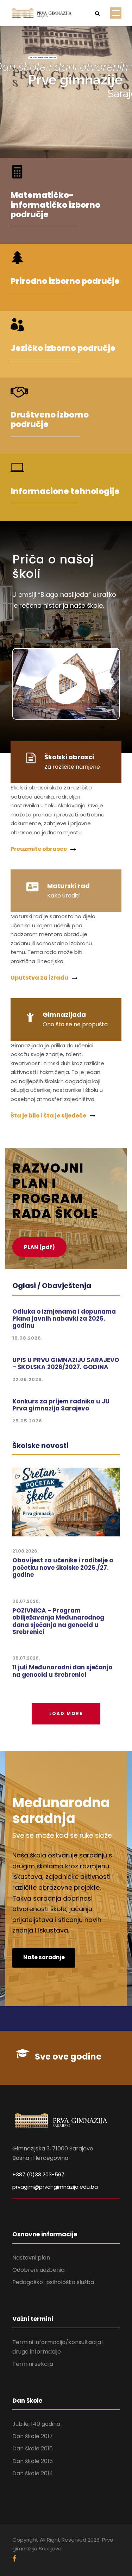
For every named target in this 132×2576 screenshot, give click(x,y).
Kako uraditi (63, 896)
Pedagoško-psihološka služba (53, 2282)
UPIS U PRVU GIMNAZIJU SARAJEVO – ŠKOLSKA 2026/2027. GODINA (66, 1363)
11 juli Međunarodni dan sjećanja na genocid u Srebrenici (62, 1671)
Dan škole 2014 (33, 2473)
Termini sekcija (33, 2364)
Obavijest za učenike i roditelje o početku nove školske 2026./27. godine (63, 1567)
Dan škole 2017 (33, 2436)
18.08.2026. (27, 1338)
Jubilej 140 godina (36, 2424)
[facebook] (14, 2559)
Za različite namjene (72, 767)
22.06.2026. (28, 1379)
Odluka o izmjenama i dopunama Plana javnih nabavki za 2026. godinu (64, 1319)
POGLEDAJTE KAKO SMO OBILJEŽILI (43, 58)
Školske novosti (40, 1446)
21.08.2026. (25, 1551)
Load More (66, 1713)
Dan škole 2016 (33, 2448)
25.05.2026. (28, 1421)
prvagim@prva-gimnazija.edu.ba (55, 2187)
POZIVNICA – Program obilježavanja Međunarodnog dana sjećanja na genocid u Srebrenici (58, 1621)
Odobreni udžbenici (39, 2270)
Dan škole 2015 (33, 2461)
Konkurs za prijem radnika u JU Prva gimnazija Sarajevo (61, 1405)
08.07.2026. (26, 1601)
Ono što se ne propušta (75, 1024)
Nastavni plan (31, 2258)
